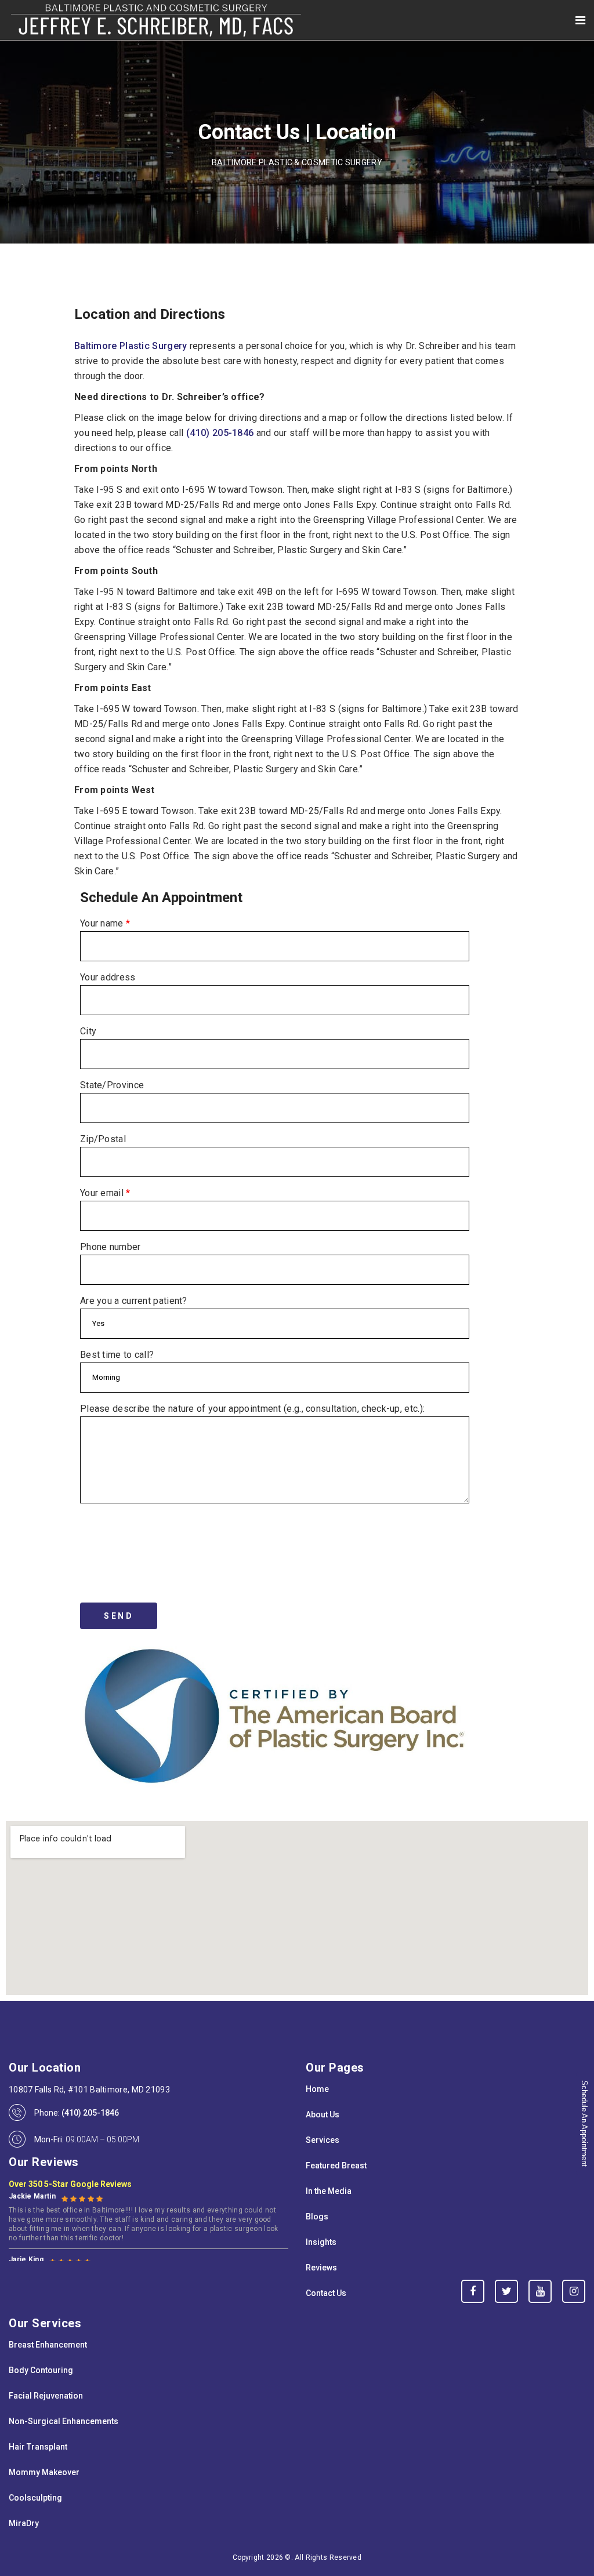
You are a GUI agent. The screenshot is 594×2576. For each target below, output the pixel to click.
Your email (105, 1193)
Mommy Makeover (44, 2472)
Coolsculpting (35, 2498)
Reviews (321, 2268)
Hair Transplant (38, 2447)
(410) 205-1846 (220, 433)
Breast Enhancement (48, 2345)
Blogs (317, 2217)
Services (323, 2140)
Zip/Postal (103, 1139)
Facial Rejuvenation (46, 2396)
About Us (323, 2114)
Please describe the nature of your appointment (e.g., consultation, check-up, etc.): (252, 1409)
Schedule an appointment (584, 2123)
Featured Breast (336, 2166)
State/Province (112, 1085)
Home (317, 2089)
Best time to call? (117, 1355)
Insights (321, 2242)
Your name (105, 923)
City (88, 1031)
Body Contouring (41, 2370)
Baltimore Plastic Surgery (131, 346)
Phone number (111, 1247)
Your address (108, 977)
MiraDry (24, 2523)
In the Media (329, 2191)
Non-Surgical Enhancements (64, 2421)
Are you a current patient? (134, 1301)
